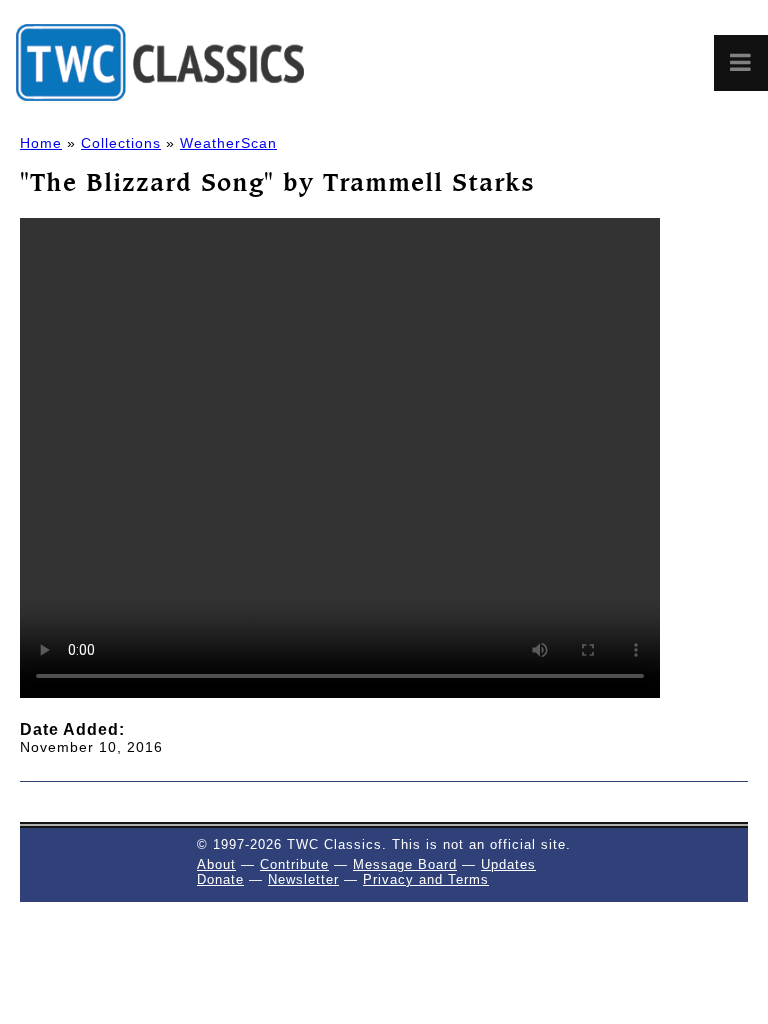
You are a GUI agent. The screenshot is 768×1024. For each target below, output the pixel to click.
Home (41, 143)
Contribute (294, 864)
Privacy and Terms (426, 879)
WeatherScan (228, 143)
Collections (121, 143)
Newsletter (303, 879)
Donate (220, 879)
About (216, 864)
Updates (508, 864)
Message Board (405, 864)
